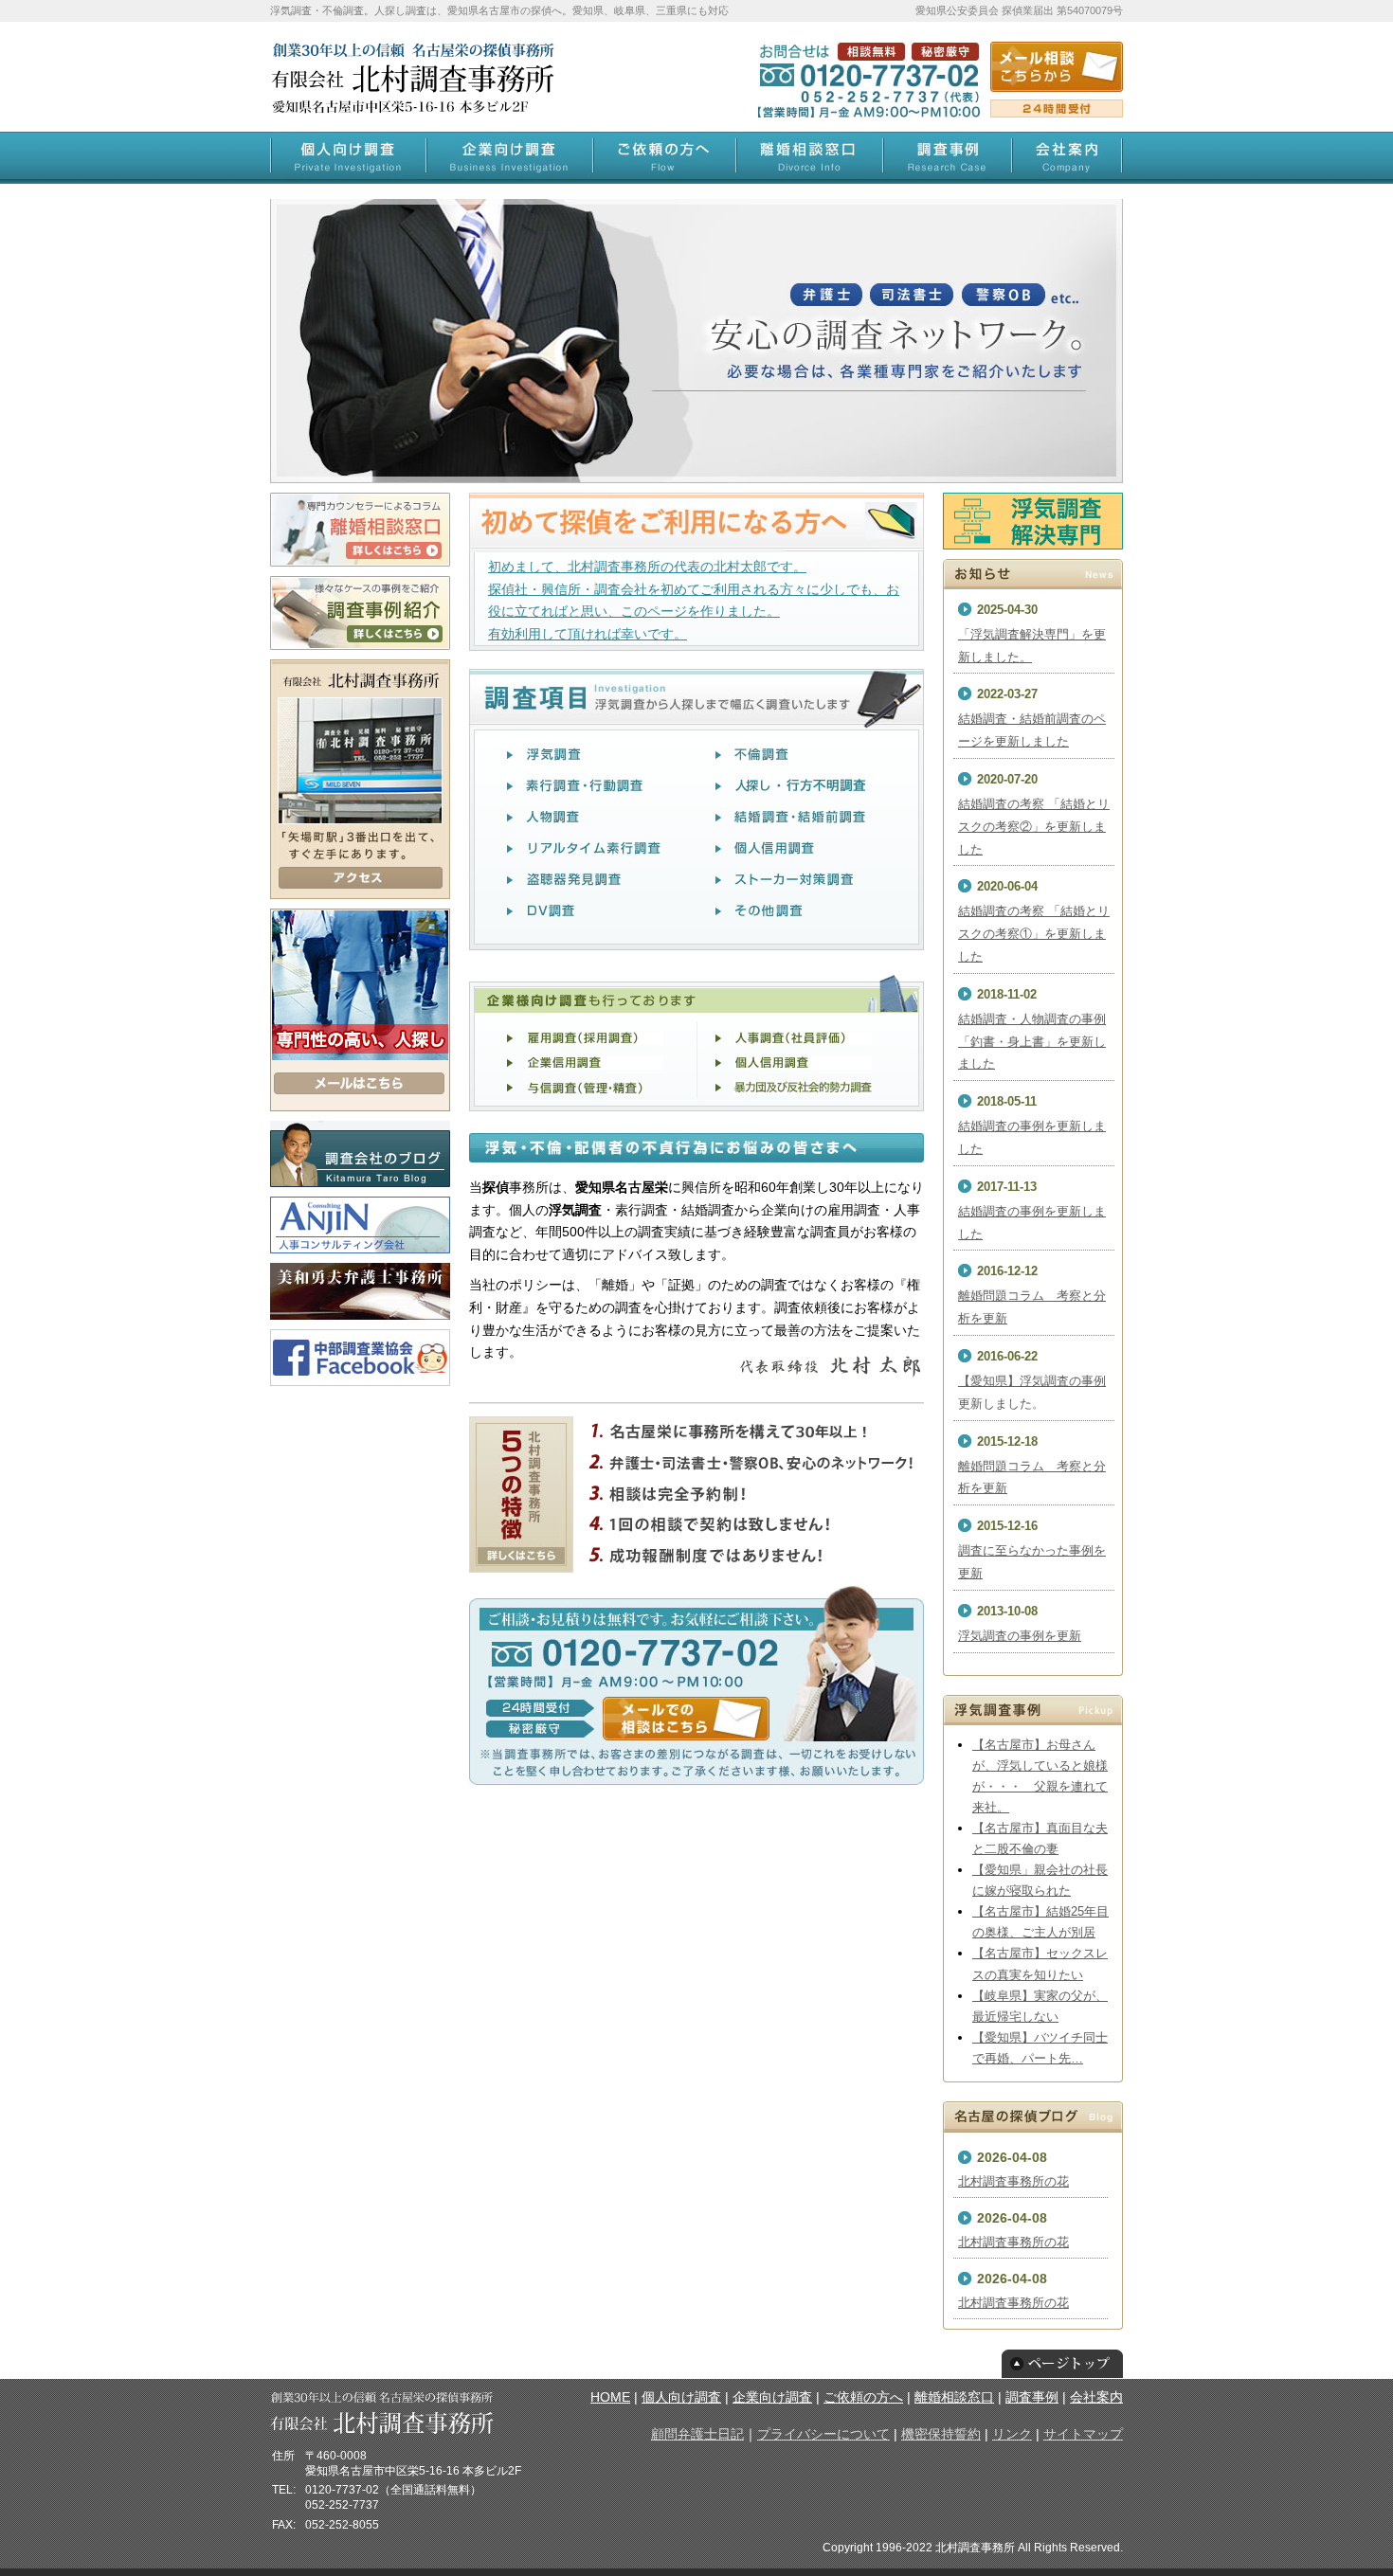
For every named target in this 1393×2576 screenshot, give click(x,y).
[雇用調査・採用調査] (595, 1042)
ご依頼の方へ (863, 2397)
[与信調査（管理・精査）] (595, 1091)
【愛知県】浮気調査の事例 (1032, 1381)
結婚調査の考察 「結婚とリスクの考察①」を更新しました (1034, 934)
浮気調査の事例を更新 (1020, 1636)
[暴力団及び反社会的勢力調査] (803, 1091)
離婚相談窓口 (954, 2397)
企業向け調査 (772, 2397)
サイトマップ (1083, 2434)
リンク (1012, 2434)
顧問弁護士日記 (697, 2434)
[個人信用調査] (803, 1067)
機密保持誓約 (941, 2434)
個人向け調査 (681, 2397)
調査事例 (1032, 2397)
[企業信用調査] (595, 1067)
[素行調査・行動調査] (592, 789)
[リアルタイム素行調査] (595, 852)
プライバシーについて (823, 2434)
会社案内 (1096, 2397)
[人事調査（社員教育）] (803, 1042)
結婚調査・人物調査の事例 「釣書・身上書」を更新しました (1032, 1042)
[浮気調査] (595, 758)
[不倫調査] (801, 758)
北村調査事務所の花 (1013, 2181)
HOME (610, 2397)
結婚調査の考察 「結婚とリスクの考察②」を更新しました (1034, 827)
